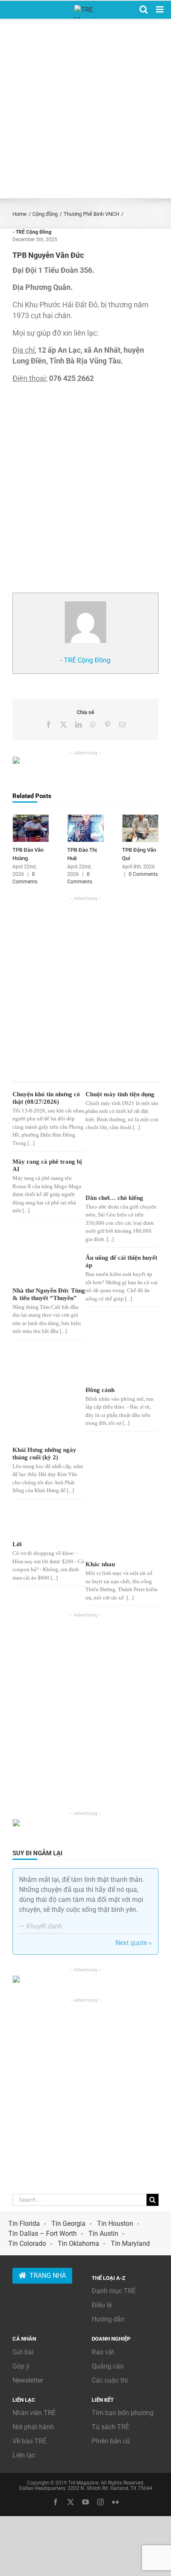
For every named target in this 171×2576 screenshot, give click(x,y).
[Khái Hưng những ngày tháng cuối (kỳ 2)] (42, 1395)
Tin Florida (24, 2224)
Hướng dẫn (108, 2319)
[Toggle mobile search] (144, 9)
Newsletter (28, 2380)
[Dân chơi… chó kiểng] (115, 1175)
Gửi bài (23, 2352)
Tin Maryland (130, 2243)
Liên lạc (24, 2455)
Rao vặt (103, 2352)
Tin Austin (103, 2234)
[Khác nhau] (115, 1532)
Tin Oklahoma (78, 2243)
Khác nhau (100, 1564)
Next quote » (134, 1943)
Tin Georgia (68, 2224)
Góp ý (21, 2366)
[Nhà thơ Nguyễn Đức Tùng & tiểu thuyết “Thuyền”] (42, 1269)
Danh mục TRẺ (114, 2291)
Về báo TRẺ (29, 2441)
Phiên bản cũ (111, 2441)
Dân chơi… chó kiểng (114, 1198)
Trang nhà (48, 2276)
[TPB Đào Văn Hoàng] (31, 818)
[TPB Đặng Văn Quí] (140, 818)
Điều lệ (102, 2305)
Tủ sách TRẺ (110, 2427)
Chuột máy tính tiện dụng (120, 1094)
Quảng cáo (108, 2366)
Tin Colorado (27, 2243)
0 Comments (143, 874)
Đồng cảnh (100, 1390)
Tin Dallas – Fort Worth (43, 2234)
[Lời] (42, 1522)
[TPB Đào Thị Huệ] (85, 818)
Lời (17, 1544)
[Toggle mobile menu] (160, 9)
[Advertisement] (85, 109)
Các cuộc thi (110, 2380)
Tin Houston (115, 2224)
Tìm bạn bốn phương (123, 2413)
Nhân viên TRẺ (34, 2413)
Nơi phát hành (33, 2427)
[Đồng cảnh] (115, 1365)
